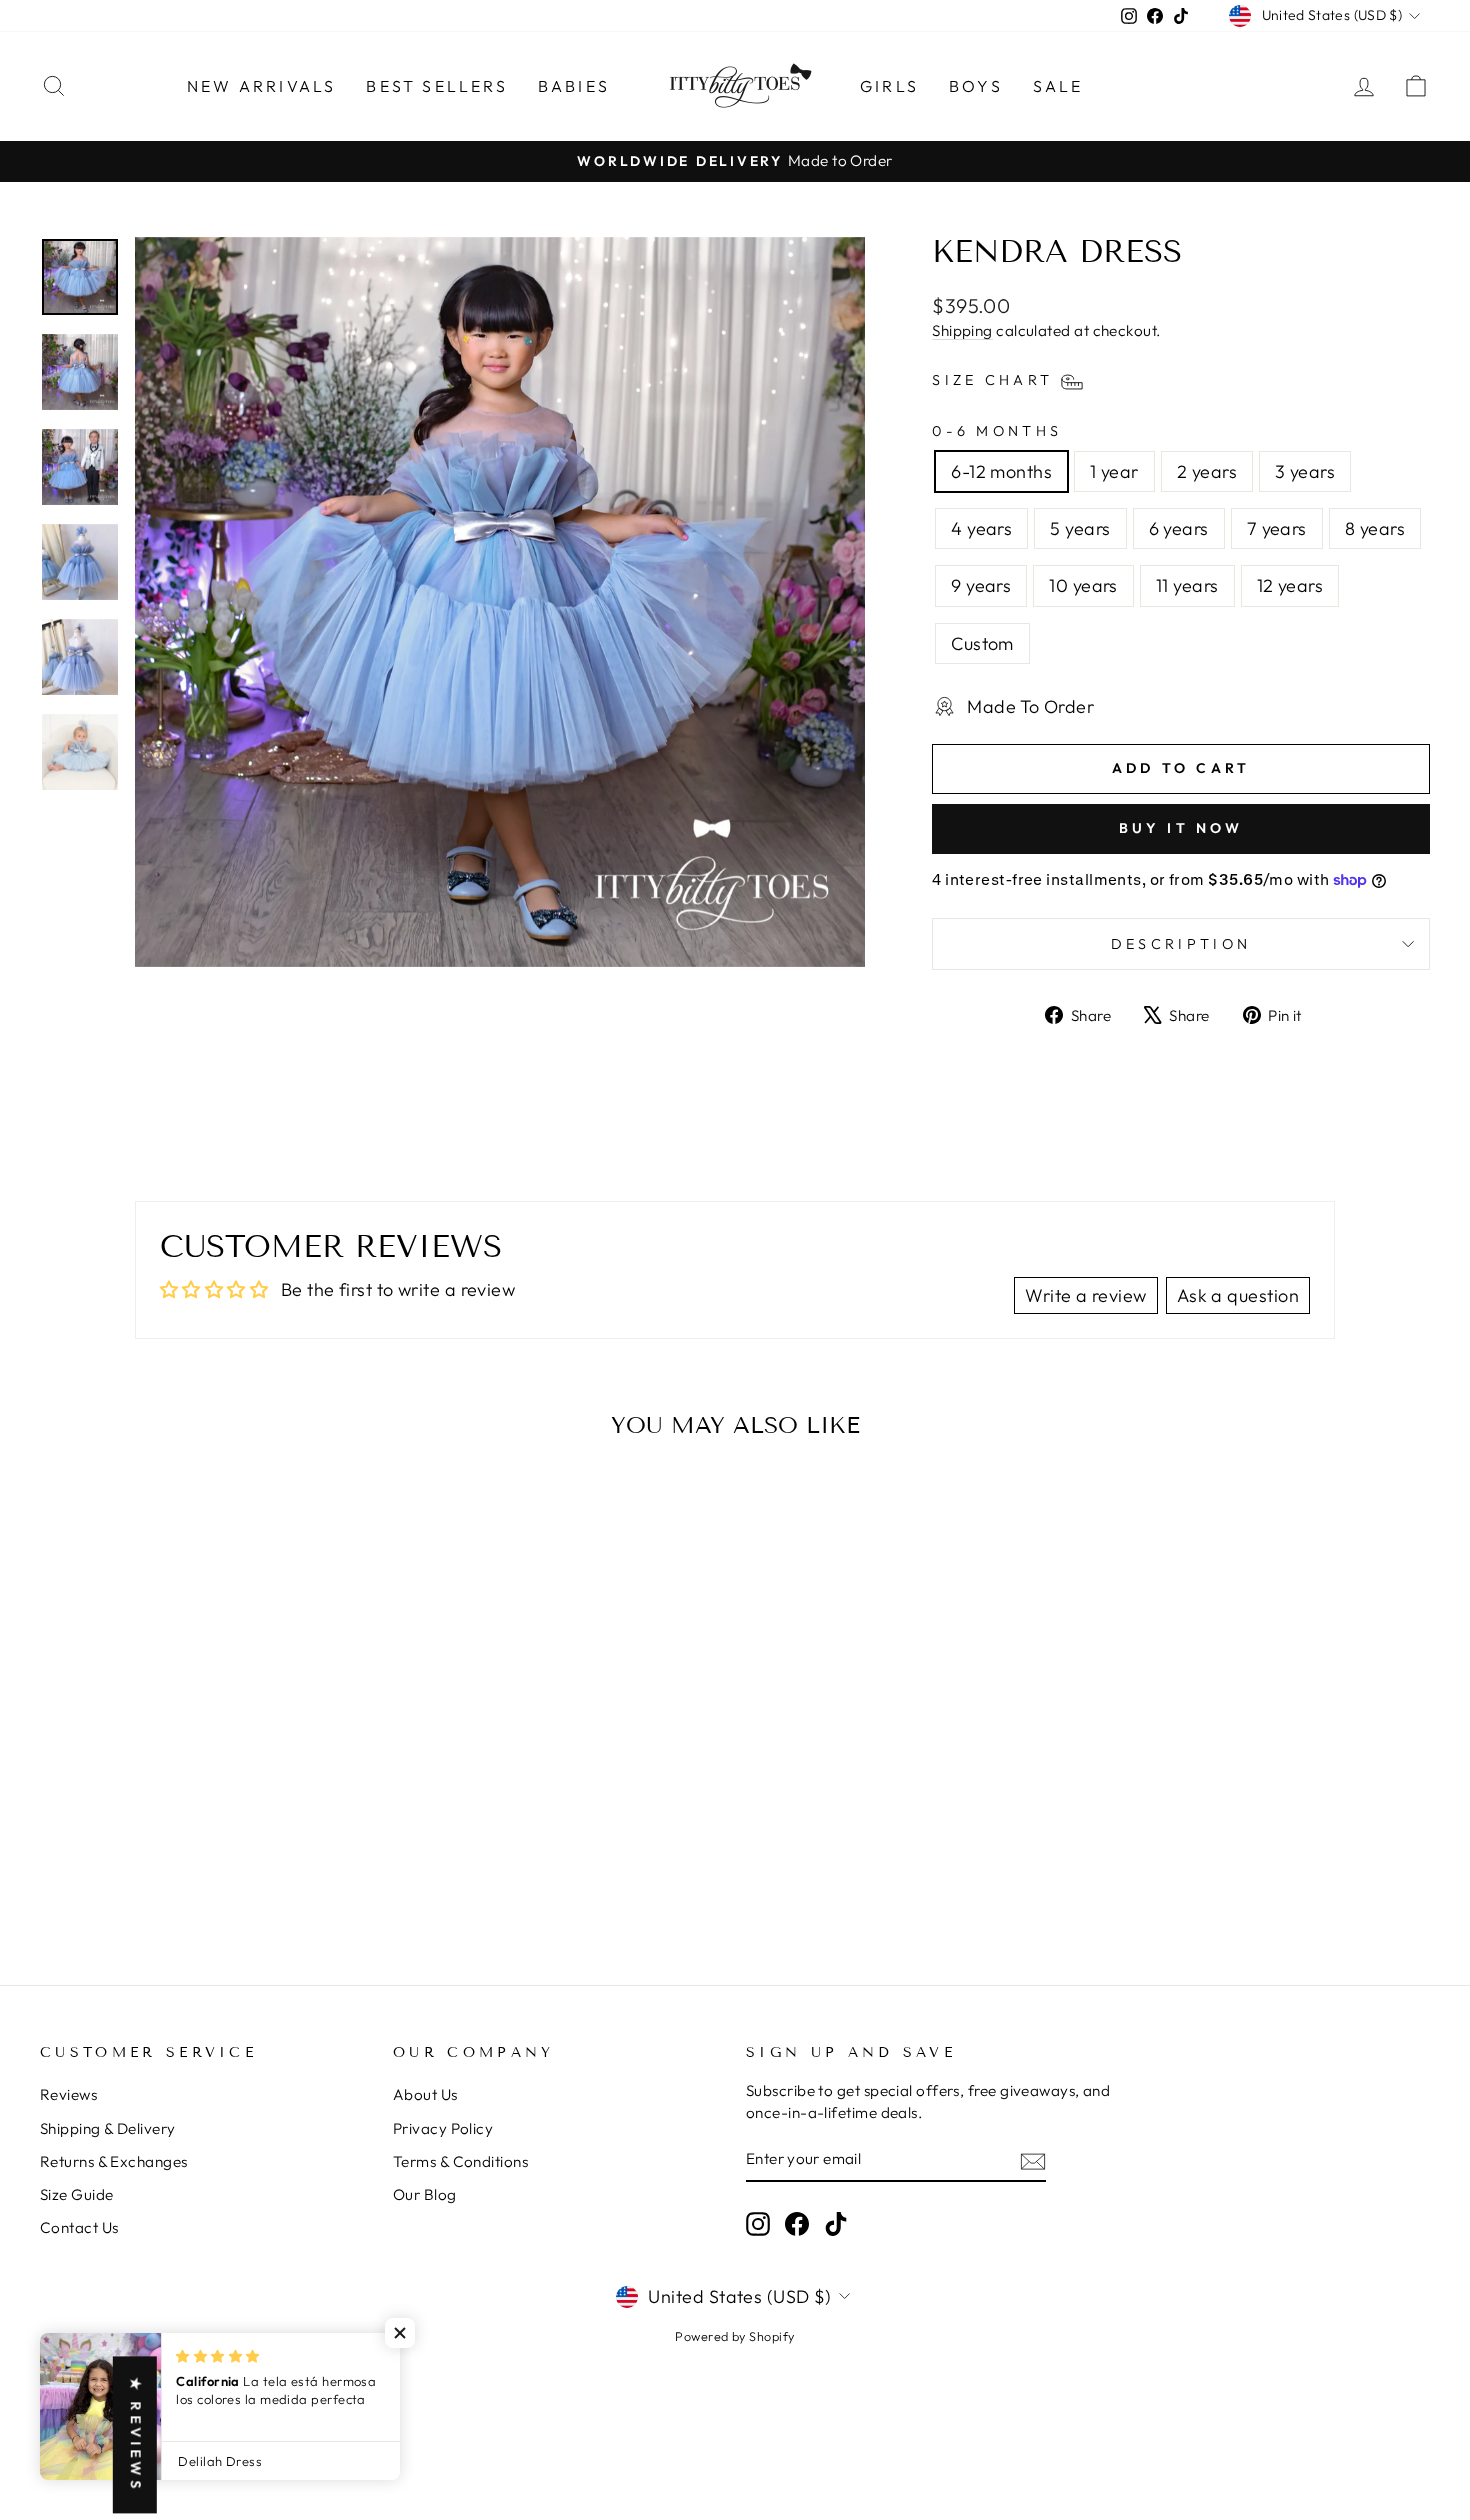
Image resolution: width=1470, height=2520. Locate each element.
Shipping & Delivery (108, 2128)
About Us (425, 2094)
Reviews (68, 2094)
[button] (400, 2333)
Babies (574, 86)
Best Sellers (436, 86)
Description (1181, 944)
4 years (981, 528)
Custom (982, 643)
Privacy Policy (443, 2128)
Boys (976, 86)
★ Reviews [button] (136, 2434)
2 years (1207, 471)
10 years (1083, 585)
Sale (1058, 86)
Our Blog (425, 2194)
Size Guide (77, 2194)
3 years (1305, 471)
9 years (981, 585)
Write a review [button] (1085, 1295)
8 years (1375, 528)
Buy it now (1181, 828)
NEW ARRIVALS (261, 86)
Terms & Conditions (460, 2161)
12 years (1290, 585)
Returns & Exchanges (114, 2161)
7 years (1277, 528)
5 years (1080, 528)
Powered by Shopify (734, 2336)
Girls (889, 86)
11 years (1187, 585)
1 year (1114, 471)
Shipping (962, 330)
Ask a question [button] (1238, 1295)
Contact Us (79, 2227)
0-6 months (997, 431)
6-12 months (1001, 471)
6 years (1179, 528)
